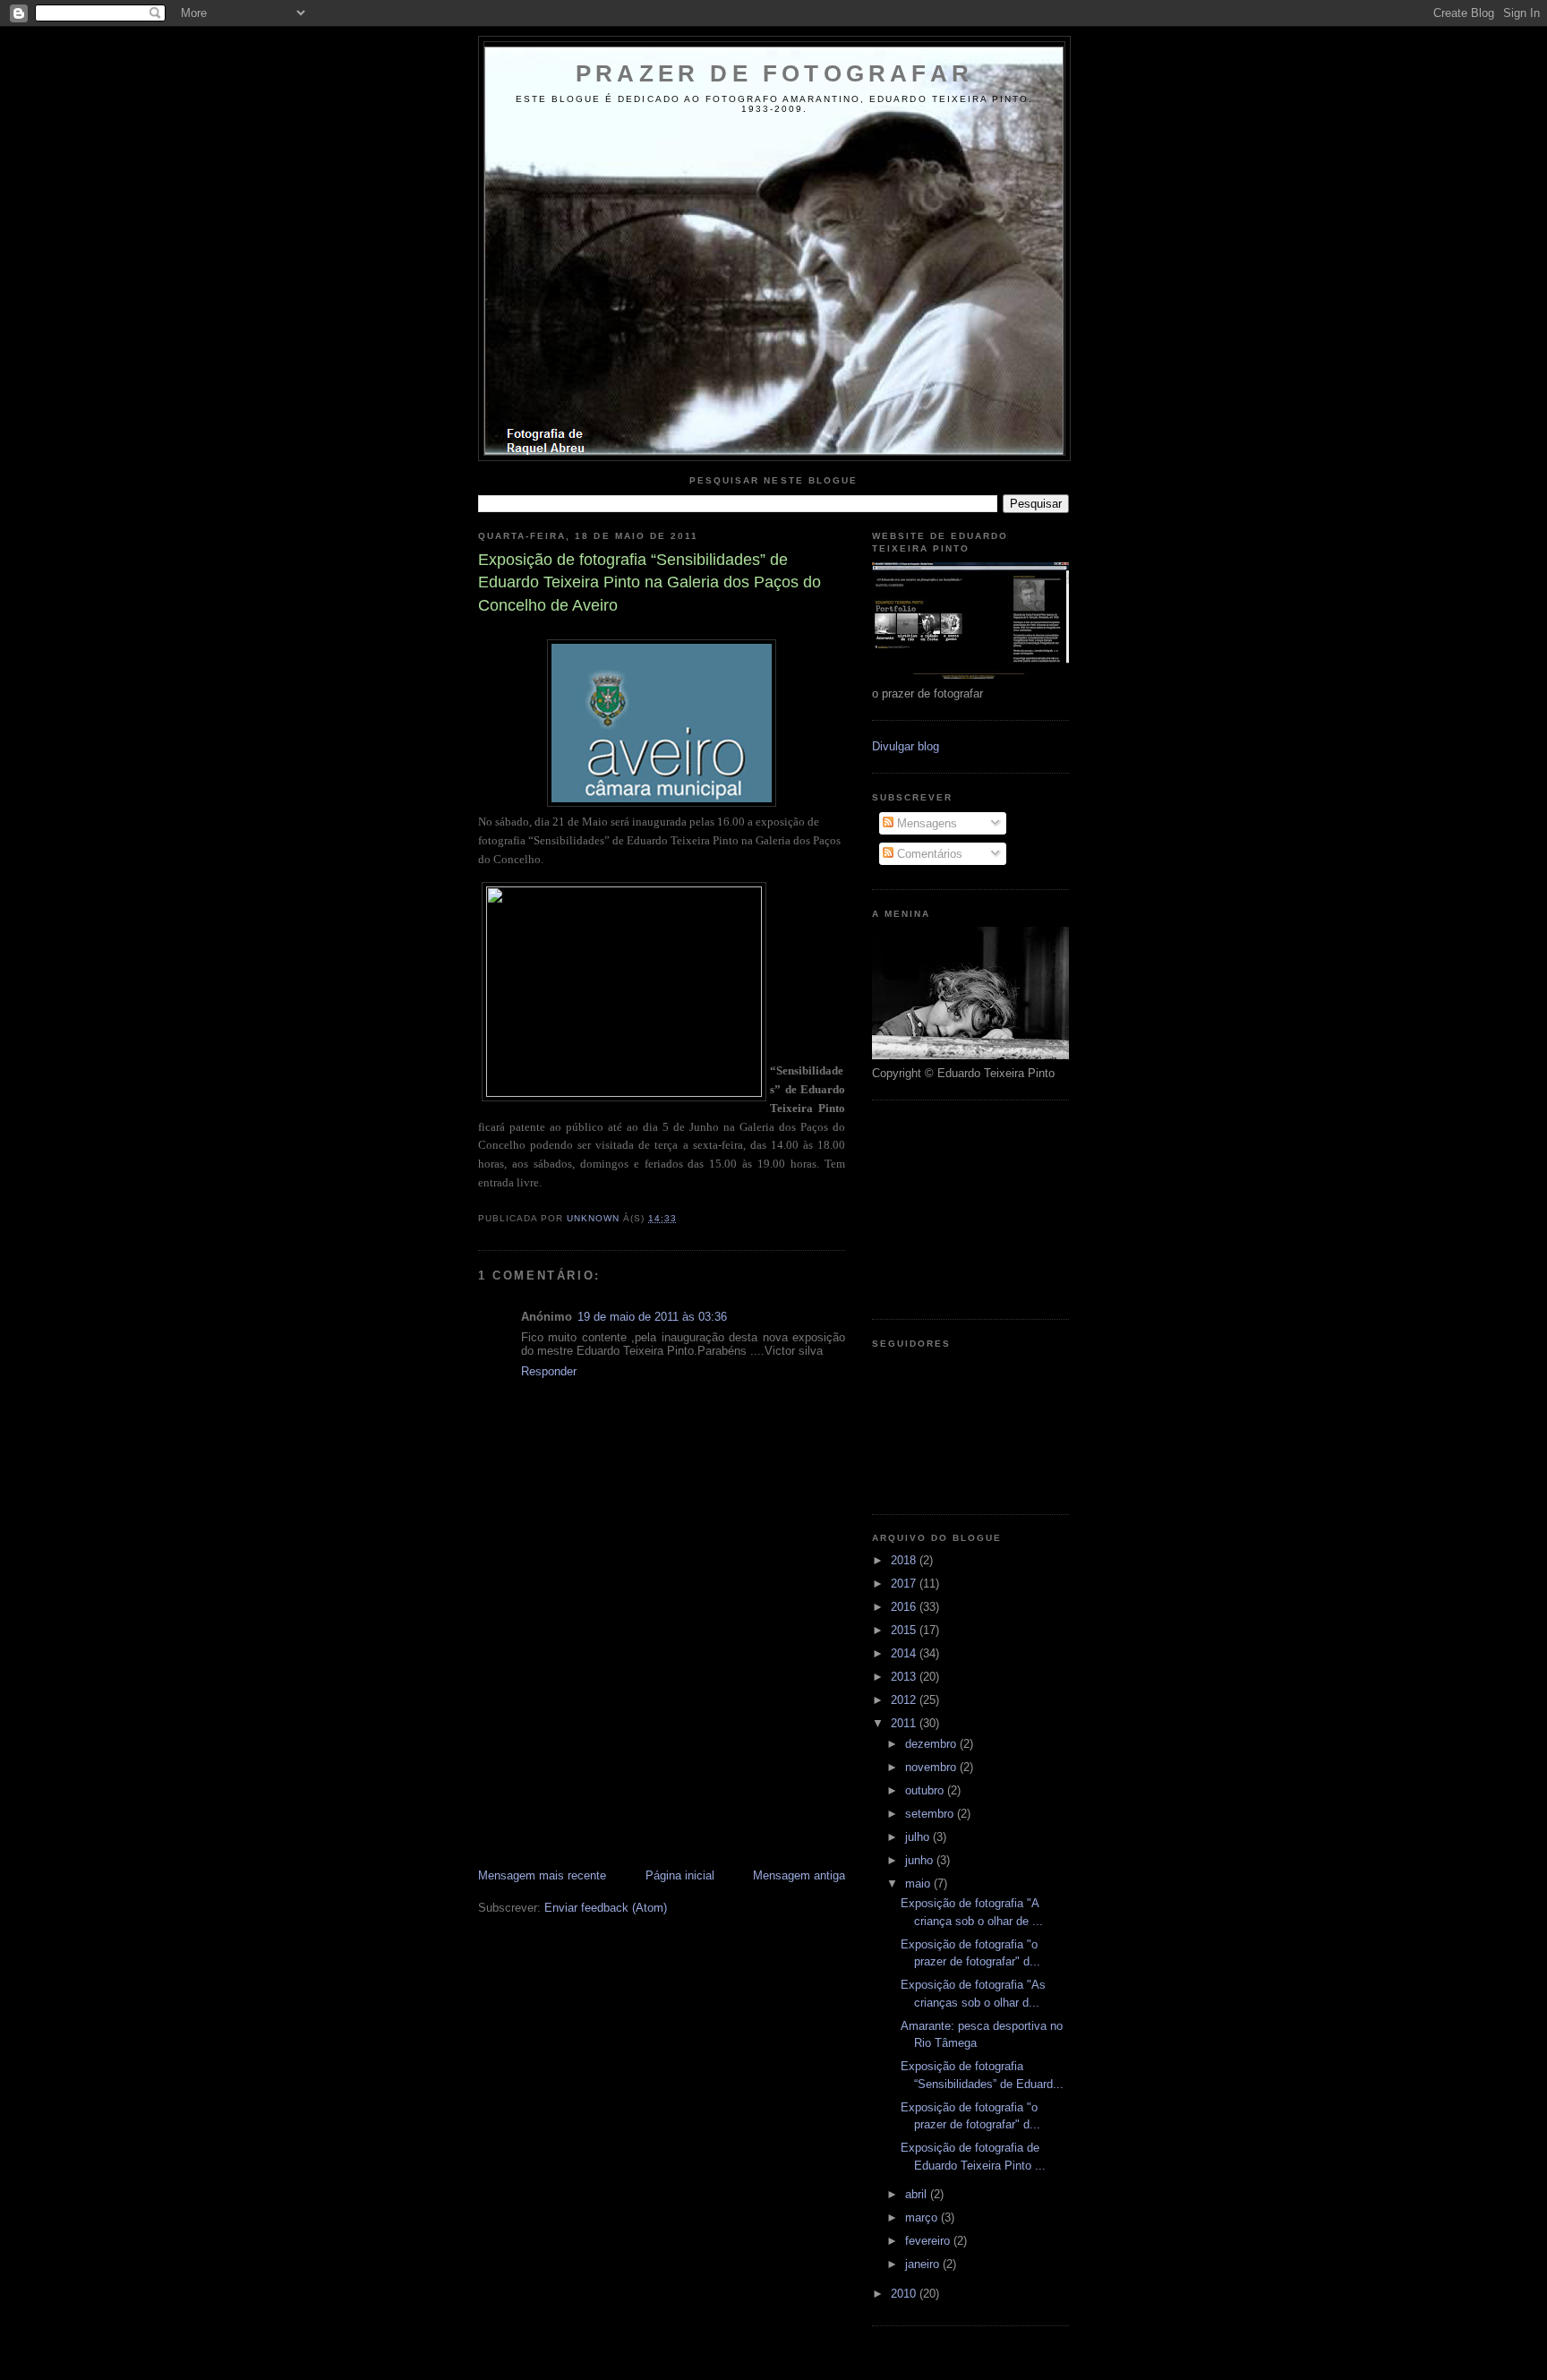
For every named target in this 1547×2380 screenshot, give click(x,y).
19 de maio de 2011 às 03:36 (652, 1317)
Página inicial (680, 1875)
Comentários (928, 854)
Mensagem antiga (799, 1875)
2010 (905, 2294)
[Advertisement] (612, 1742)
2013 (905, 1677)
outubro (926, 1790)
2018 (905, 1560)
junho (921, 1860)
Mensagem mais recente (542, 1875)
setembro (931, 1814)
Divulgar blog (906, 746)
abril (918, 2194)
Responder (549, 1371)
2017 (905, 1584)
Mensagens (925, 823)
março (923, 2217)
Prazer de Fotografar (774, 73)
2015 (905, 1630)
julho (919, 1837)
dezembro (932, 1744)
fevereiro (929, 2241)
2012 (905, 1700)
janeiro (924, 2264)
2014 (905, 1653)
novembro (932, 1767)
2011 (905, 1723)
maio (919, 1883)
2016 (905, 1607)
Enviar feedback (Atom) (606, 1908)
